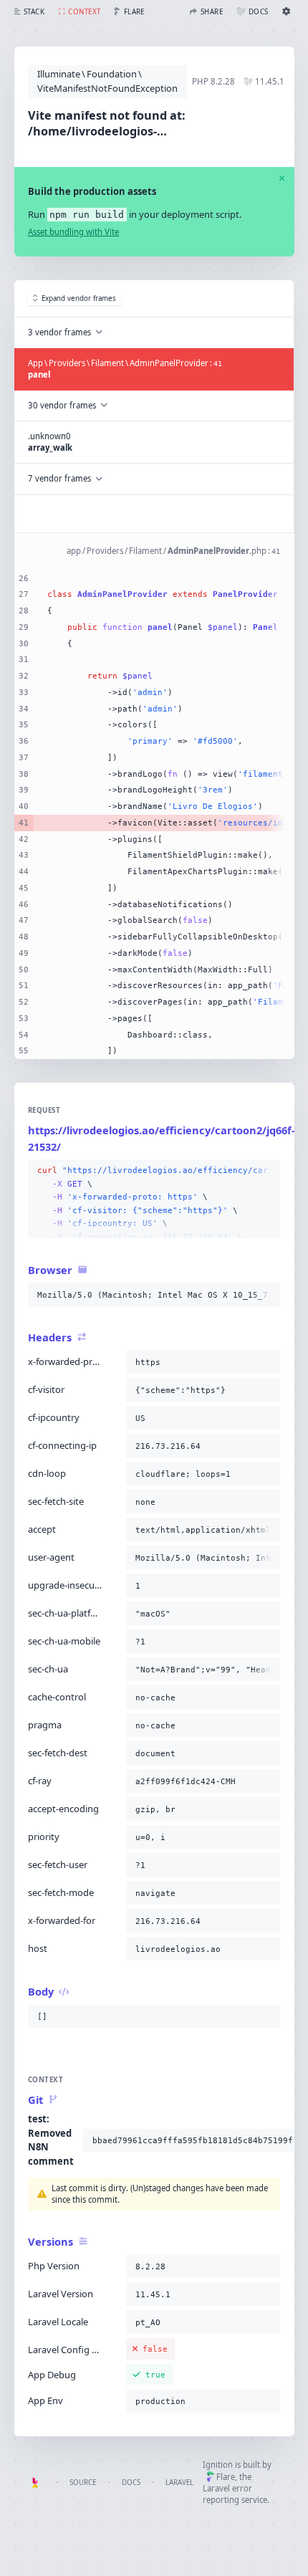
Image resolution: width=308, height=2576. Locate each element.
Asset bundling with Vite (73, 232)
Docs (131, 2482)
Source (83, 2482)
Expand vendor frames (79, 298)
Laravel (179, 2482)
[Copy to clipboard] (266, 1171)
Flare (226, 2477)
